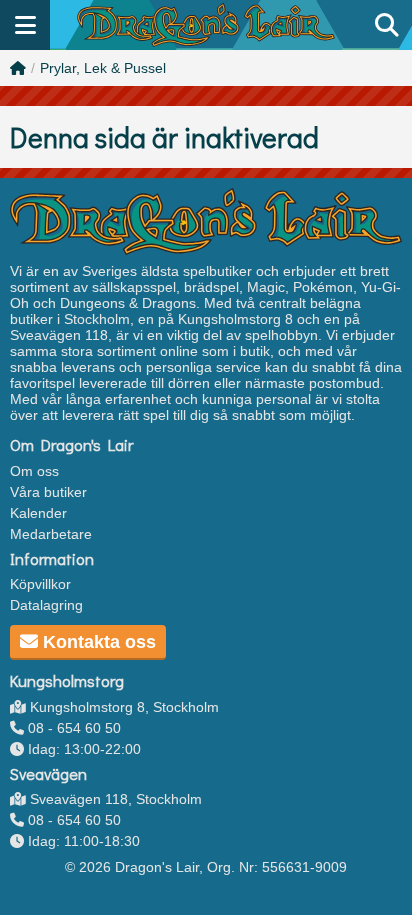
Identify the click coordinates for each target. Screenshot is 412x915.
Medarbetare (51, 534)
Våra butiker (48, 492)
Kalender (38, 513)
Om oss (34, 471)
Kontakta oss (97, 642)
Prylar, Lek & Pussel (103, 68)
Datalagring (46, 605)
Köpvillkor (40, 584)
